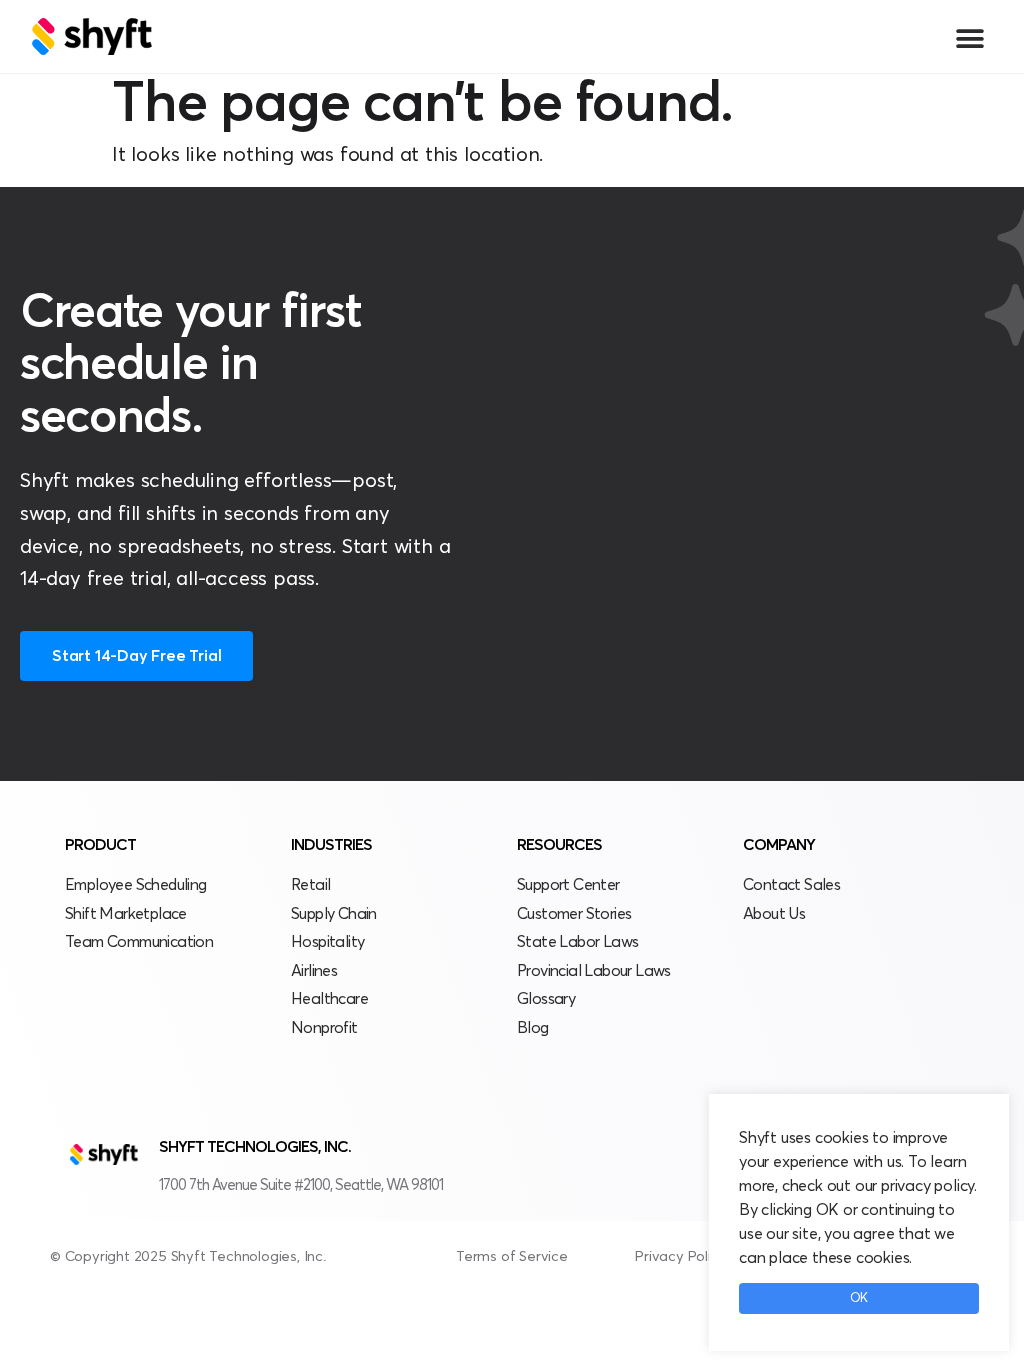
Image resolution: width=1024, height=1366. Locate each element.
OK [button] (859, 1298)
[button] (969, 38)
